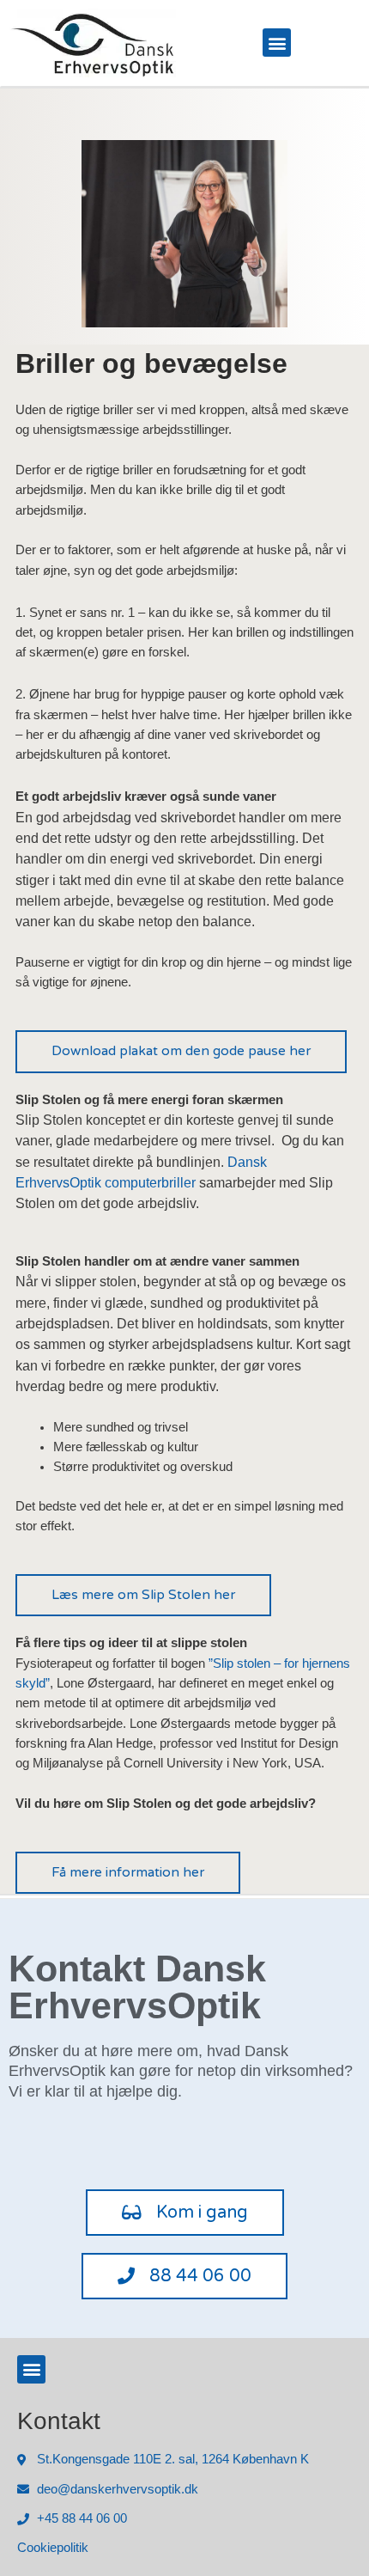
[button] (277, 43)
